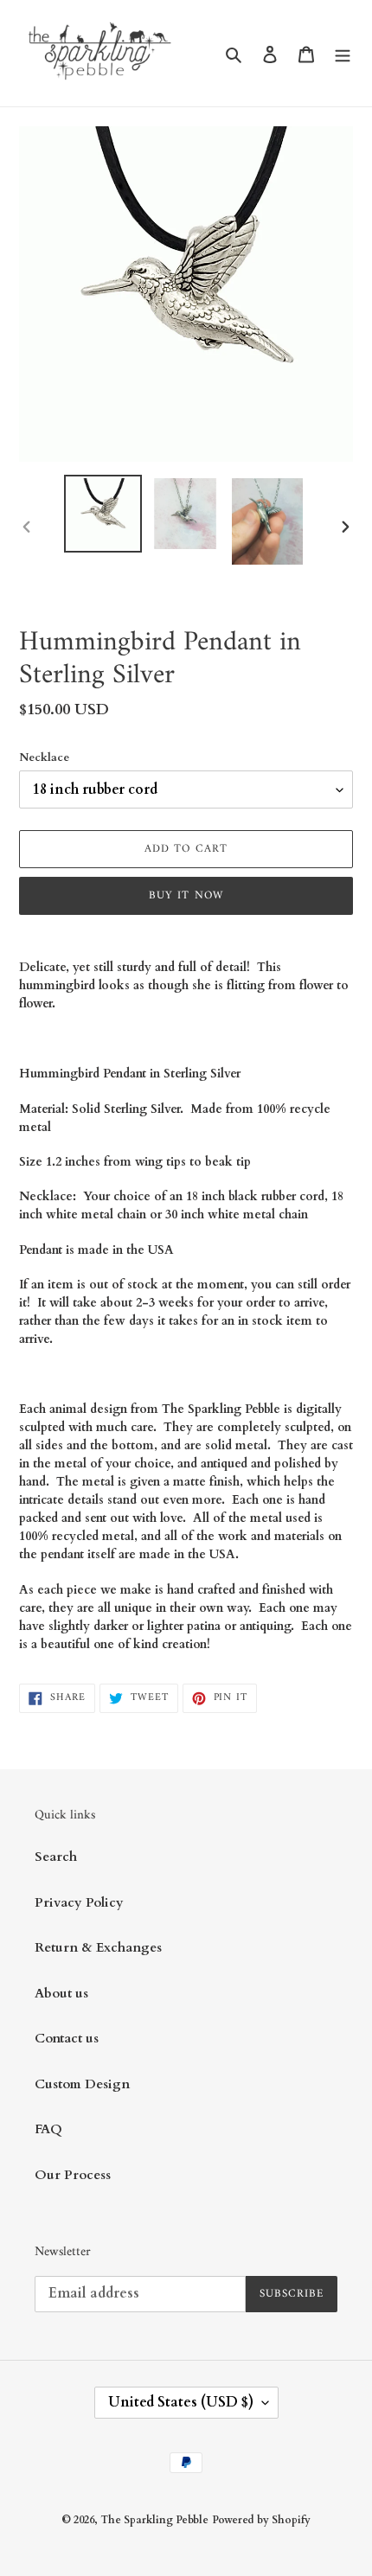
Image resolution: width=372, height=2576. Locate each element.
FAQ (48, 2129)
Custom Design (82, 2084)
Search (56, 1857)
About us (61, 1993)
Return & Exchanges (98, 1947)
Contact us (67, 2038)
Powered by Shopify (261, 2520)
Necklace (44, 757)
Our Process (73, 2175)
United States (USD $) (181, 2402)
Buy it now (186, 895)
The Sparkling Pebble (154, 2520)
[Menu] (343, 53)
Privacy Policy (79, 1902)
